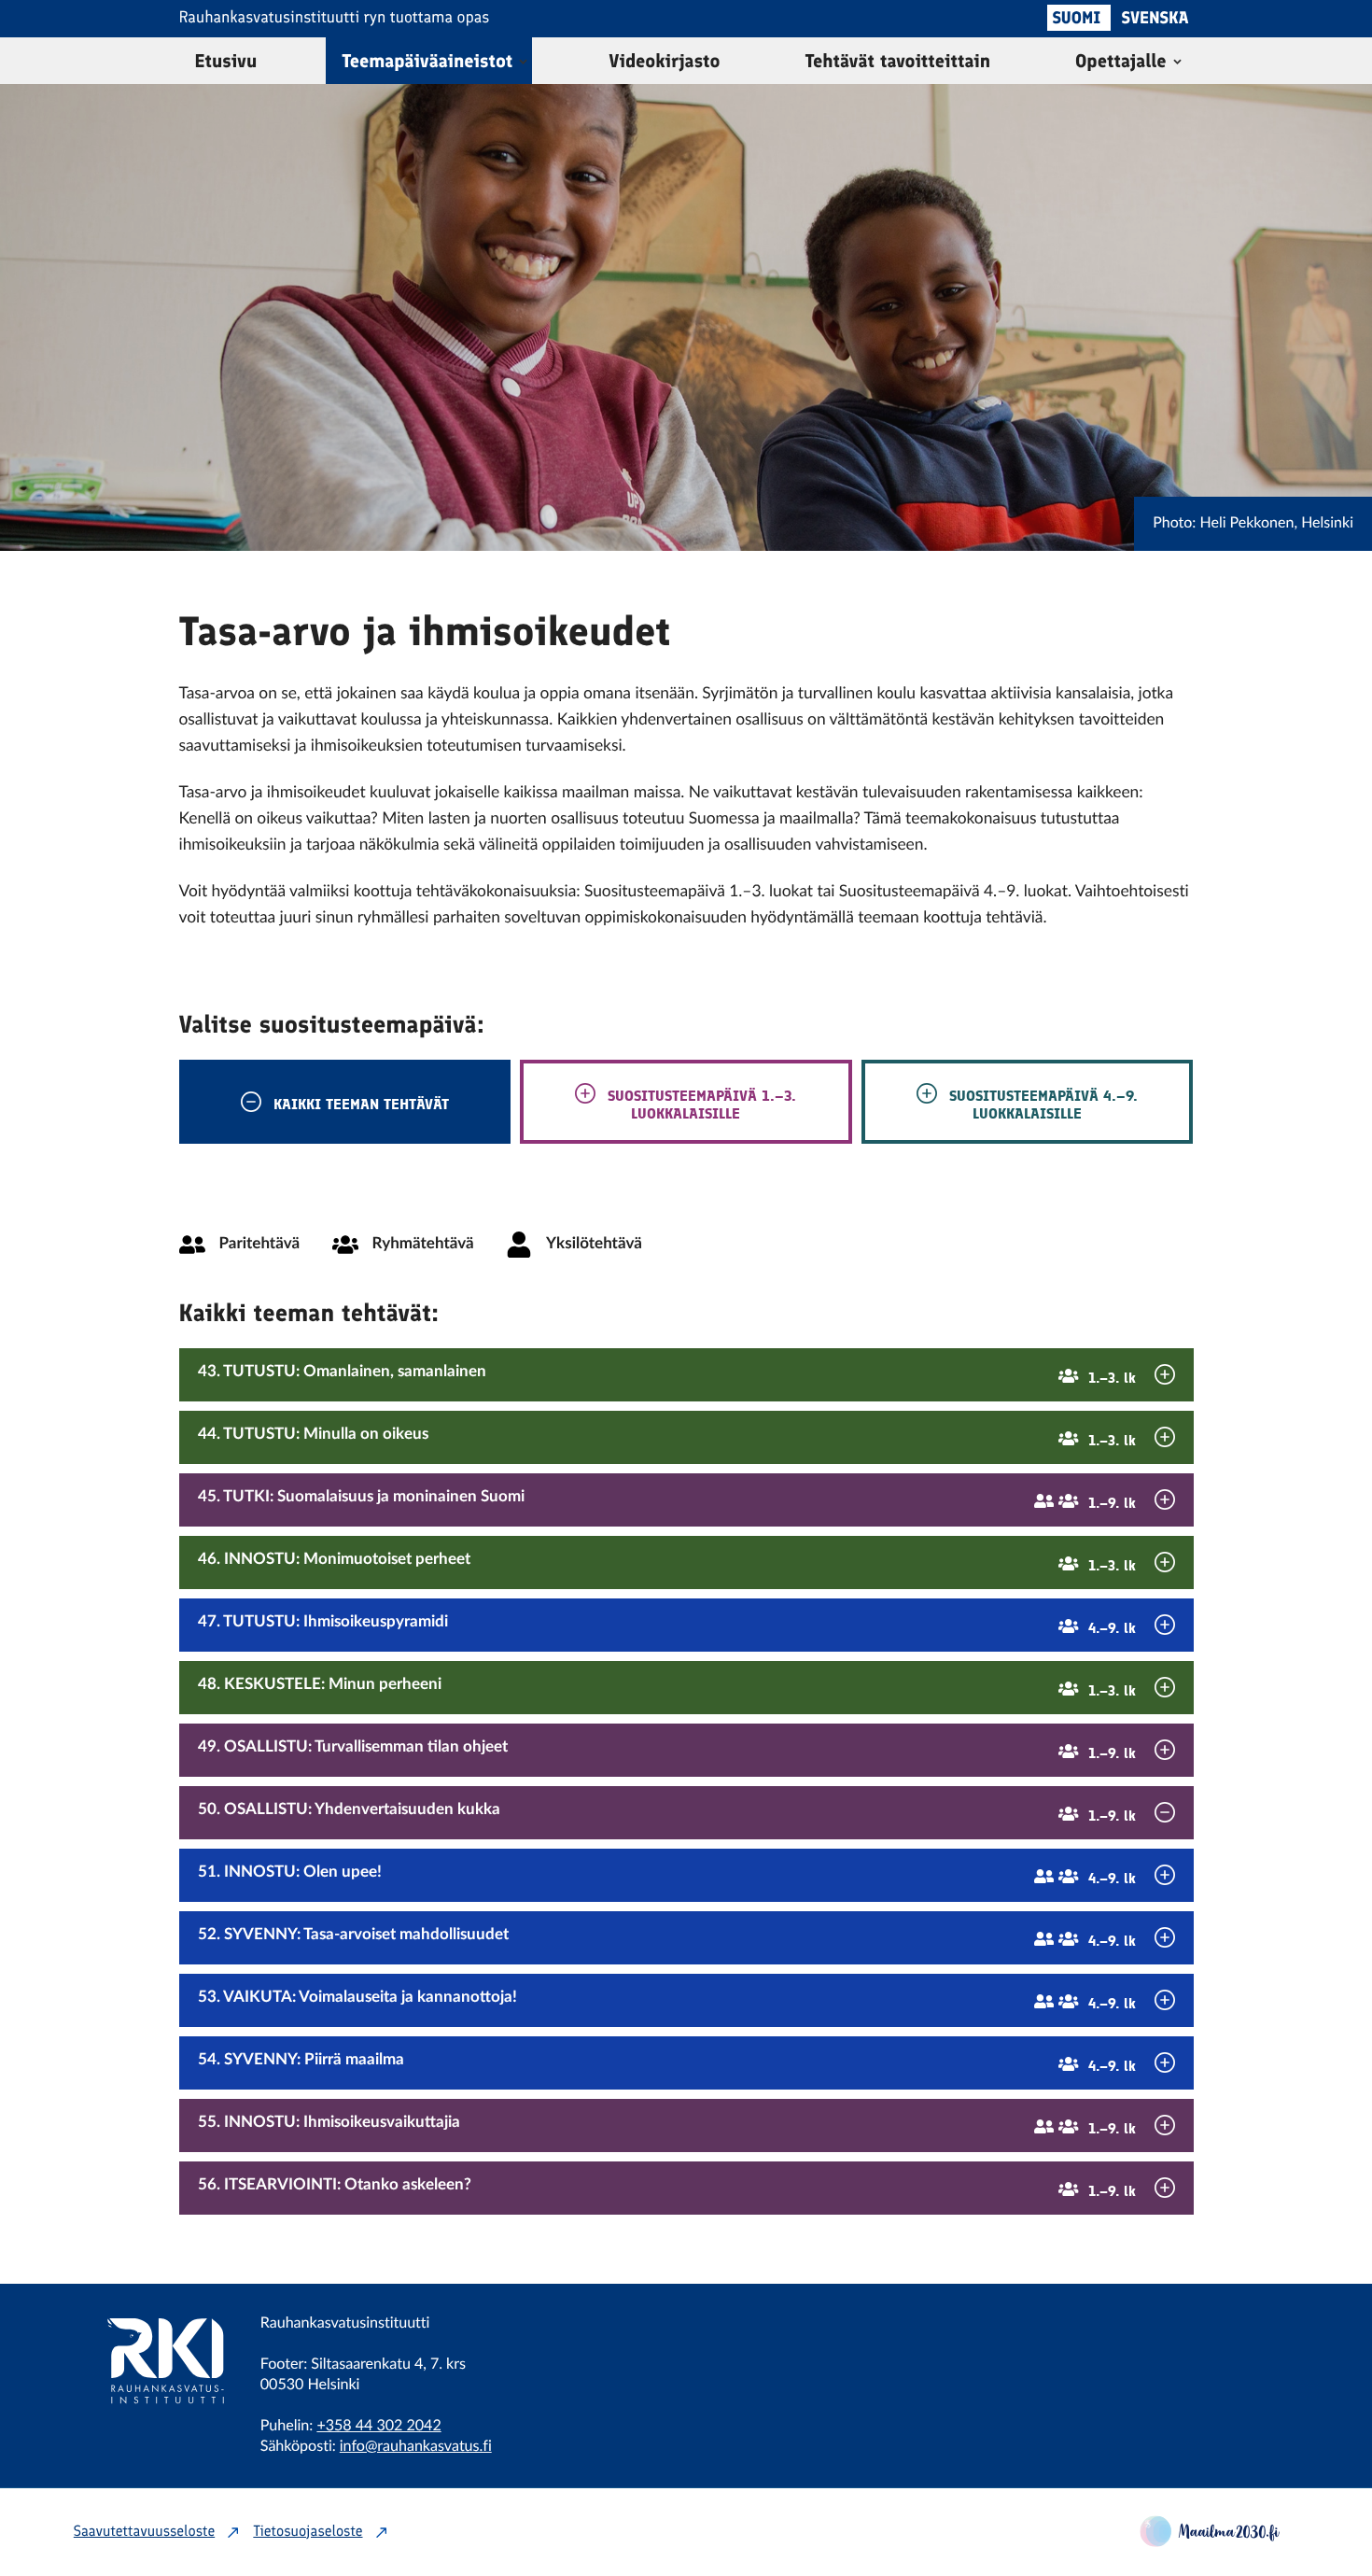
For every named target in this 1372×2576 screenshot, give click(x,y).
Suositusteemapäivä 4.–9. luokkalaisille (1041, 1104)
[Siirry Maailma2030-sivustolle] (1210, 2542)
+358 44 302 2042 (378, 2427)
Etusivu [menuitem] (226, 61)
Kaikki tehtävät (361, 1104)
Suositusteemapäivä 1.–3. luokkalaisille (700, 1104)
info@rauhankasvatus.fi (416, 2447)
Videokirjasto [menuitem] (664, 61)
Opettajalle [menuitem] (1120, 61)
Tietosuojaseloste (308, 2532)
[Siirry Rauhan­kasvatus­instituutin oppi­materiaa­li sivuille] (153, 2428)
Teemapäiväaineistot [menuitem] (427, 61)
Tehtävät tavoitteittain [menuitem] (898, 61)
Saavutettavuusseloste (144, 2532)
